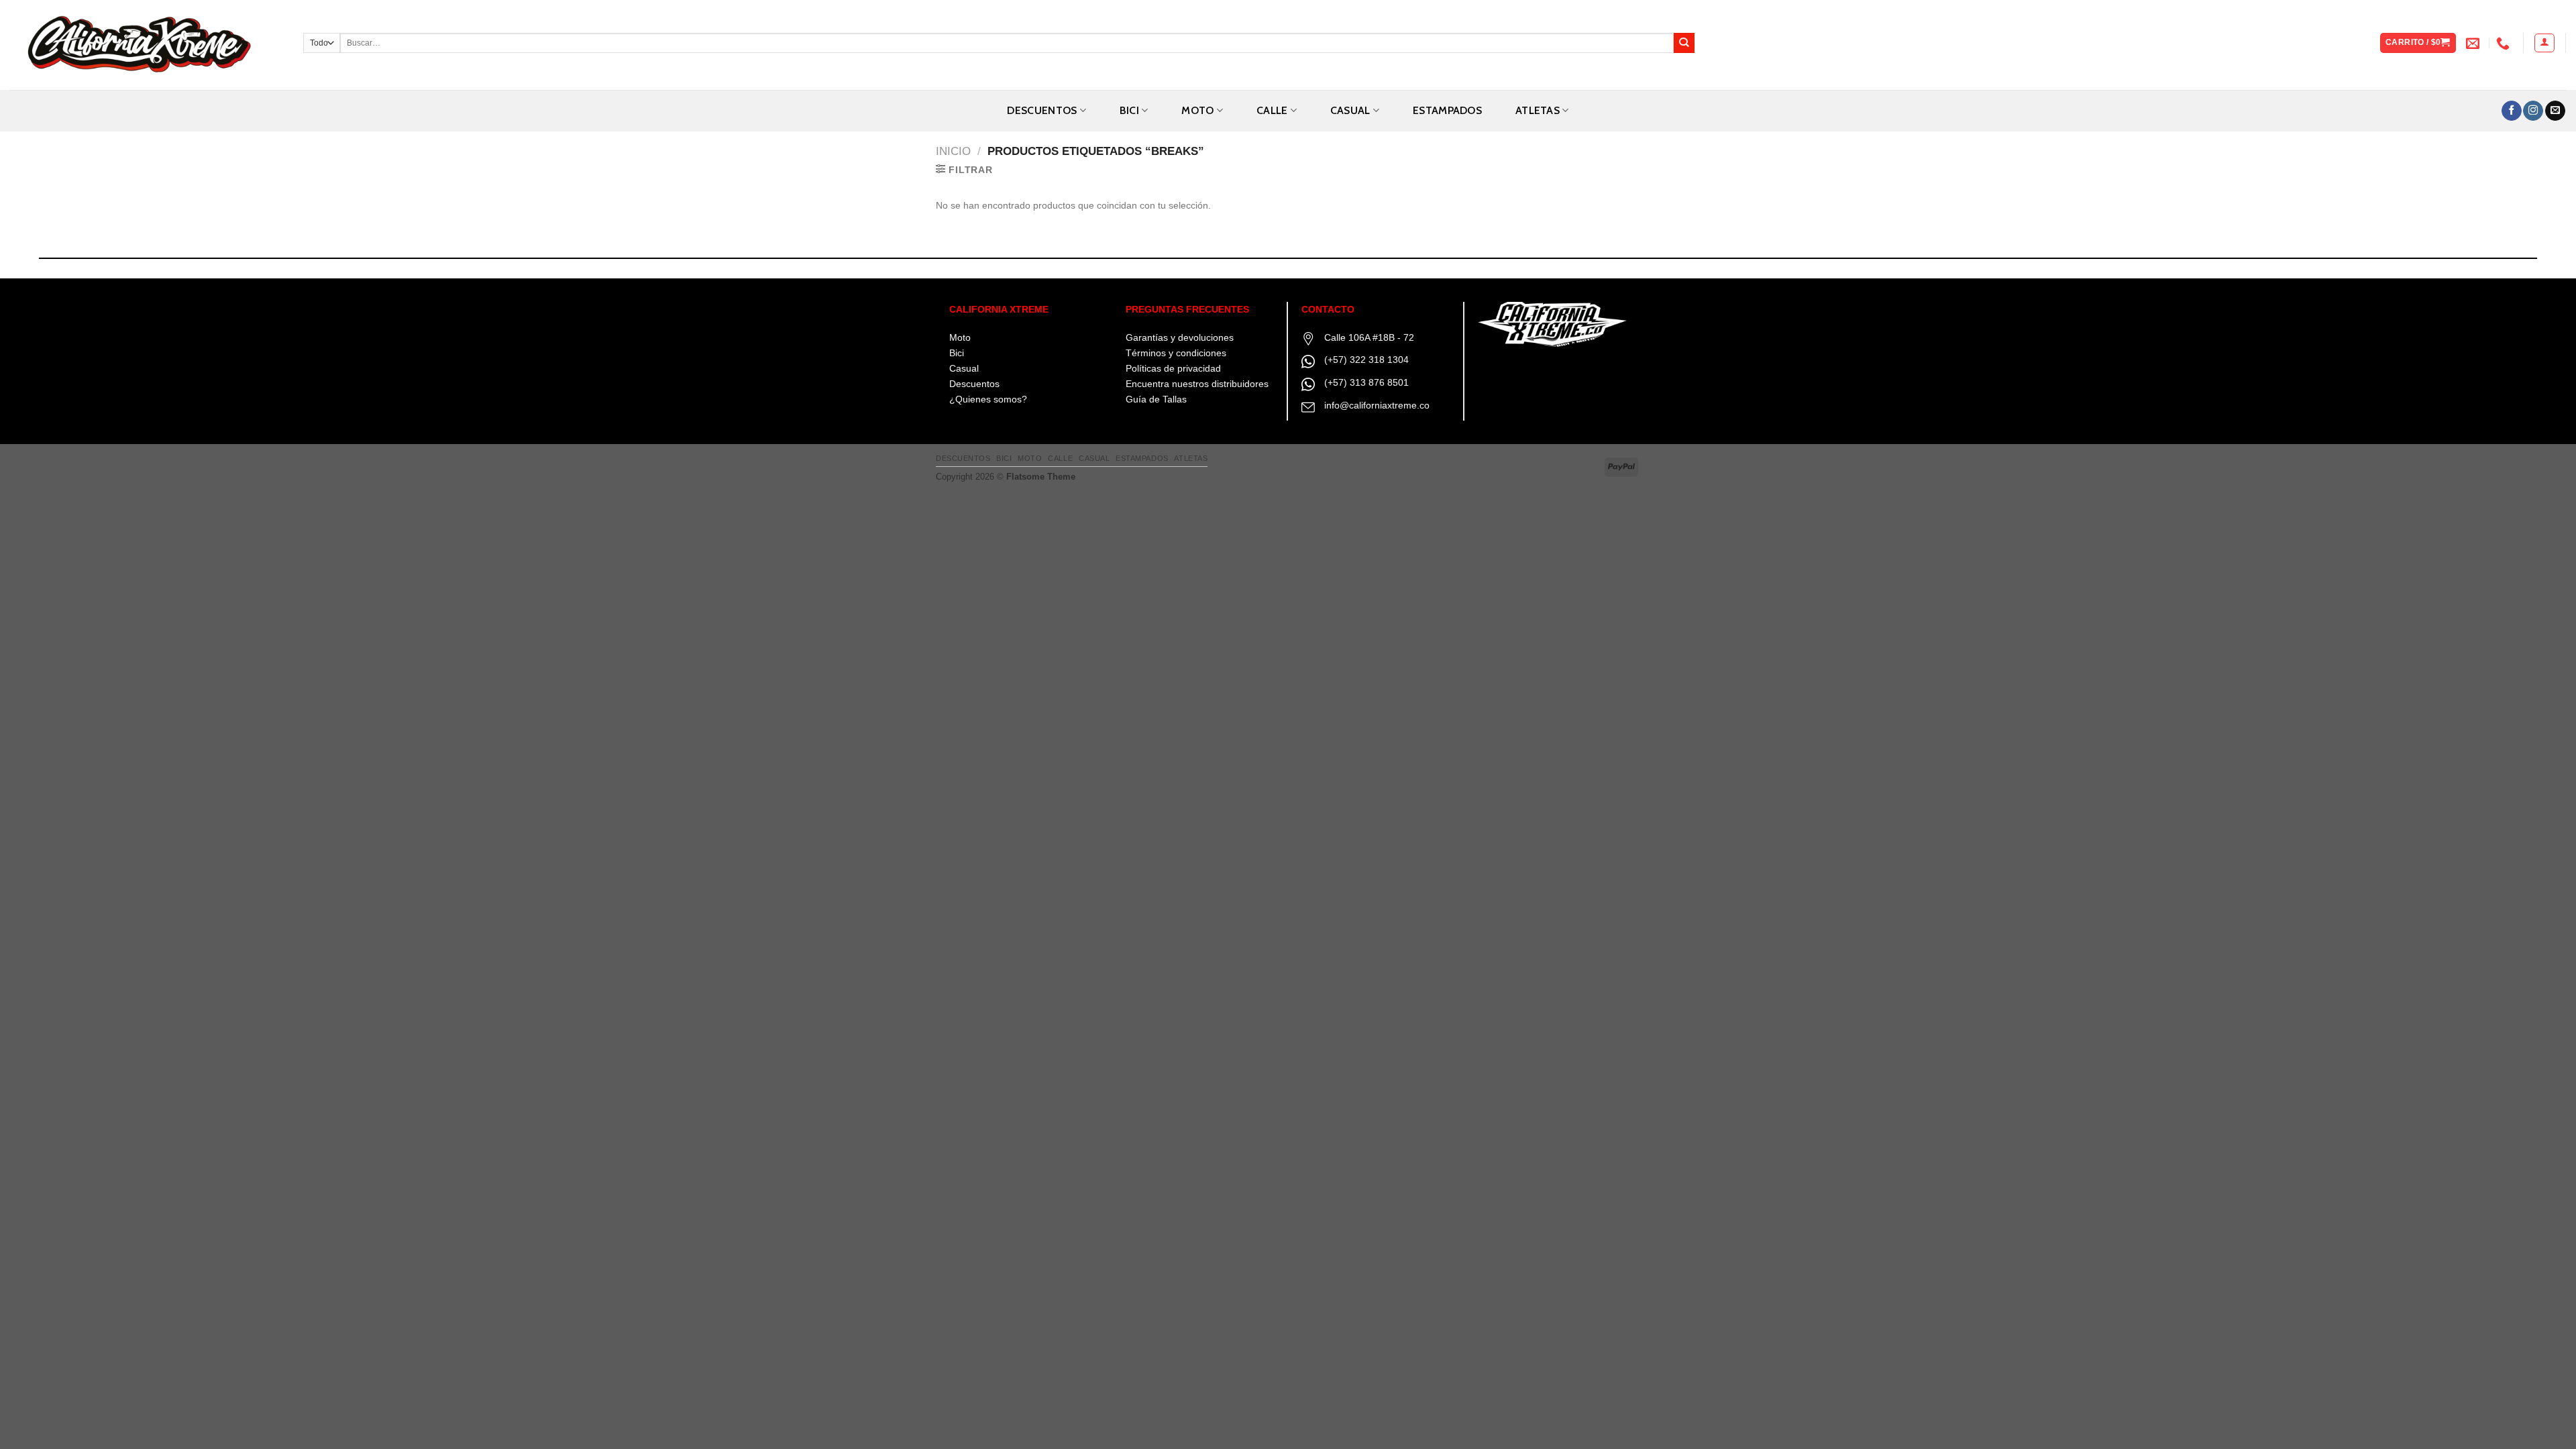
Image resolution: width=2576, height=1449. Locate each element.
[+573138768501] (2505, 43)
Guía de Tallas (1156, 399)
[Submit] (1684, 43)
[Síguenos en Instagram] (2533, 111)
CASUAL (1350, 110)
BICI (1129, 110)
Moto (960, 337)
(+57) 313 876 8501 (1366, 382)
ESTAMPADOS (1447, 110)
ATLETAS (1538, 110)
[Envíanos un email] (2555, 111)
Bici (957, 353)
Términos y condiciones (1176, 353)
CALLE (1272, 110)
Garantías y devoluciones (1180, 337)
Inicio (953, 151)
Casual (964, 368)
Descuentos (1042, 110)
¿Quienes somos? (988, 399)
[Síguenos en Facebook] (2512, 111)
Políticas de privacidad (1173, 368)
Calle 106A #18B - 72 (1369, 337)
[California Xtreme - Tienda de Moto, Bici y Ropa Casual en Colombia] (147, 45)
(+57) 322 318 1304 (1366, 360)
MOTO (1197, 110)
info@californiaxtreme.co (1377, 405)
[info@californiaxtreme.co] (2474, 43)
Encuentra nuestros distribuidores (1197, 384)
